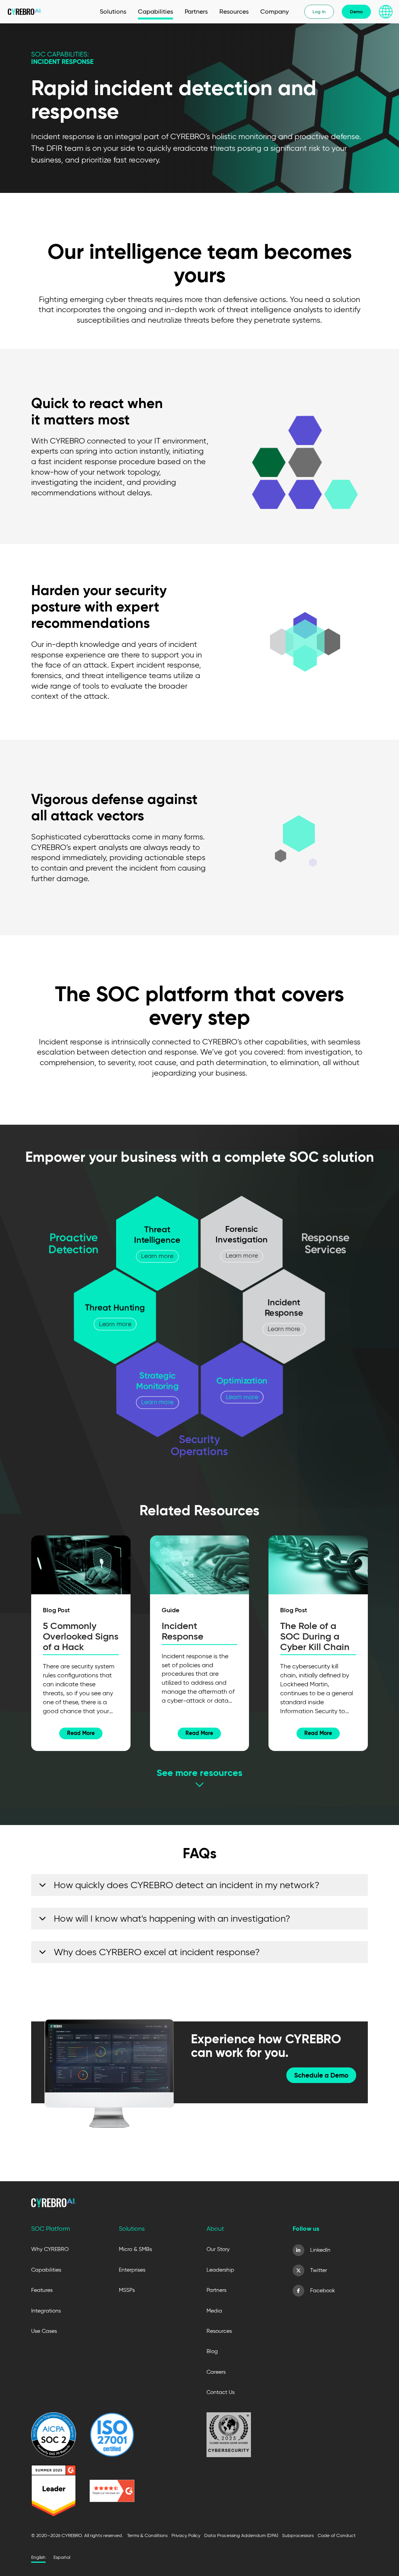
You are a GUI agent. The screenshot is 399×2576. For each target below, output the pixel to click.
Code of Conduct (337, 2535)
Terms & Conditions (147, 2535)
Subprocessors (298, 2535)
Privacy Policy (186, 2535)
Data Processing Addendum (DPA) (241, 2535)
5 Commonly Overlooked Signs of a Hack (81, 1636)
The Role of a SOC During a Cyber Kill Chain (315, 1636)
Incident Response (183, 1631)
